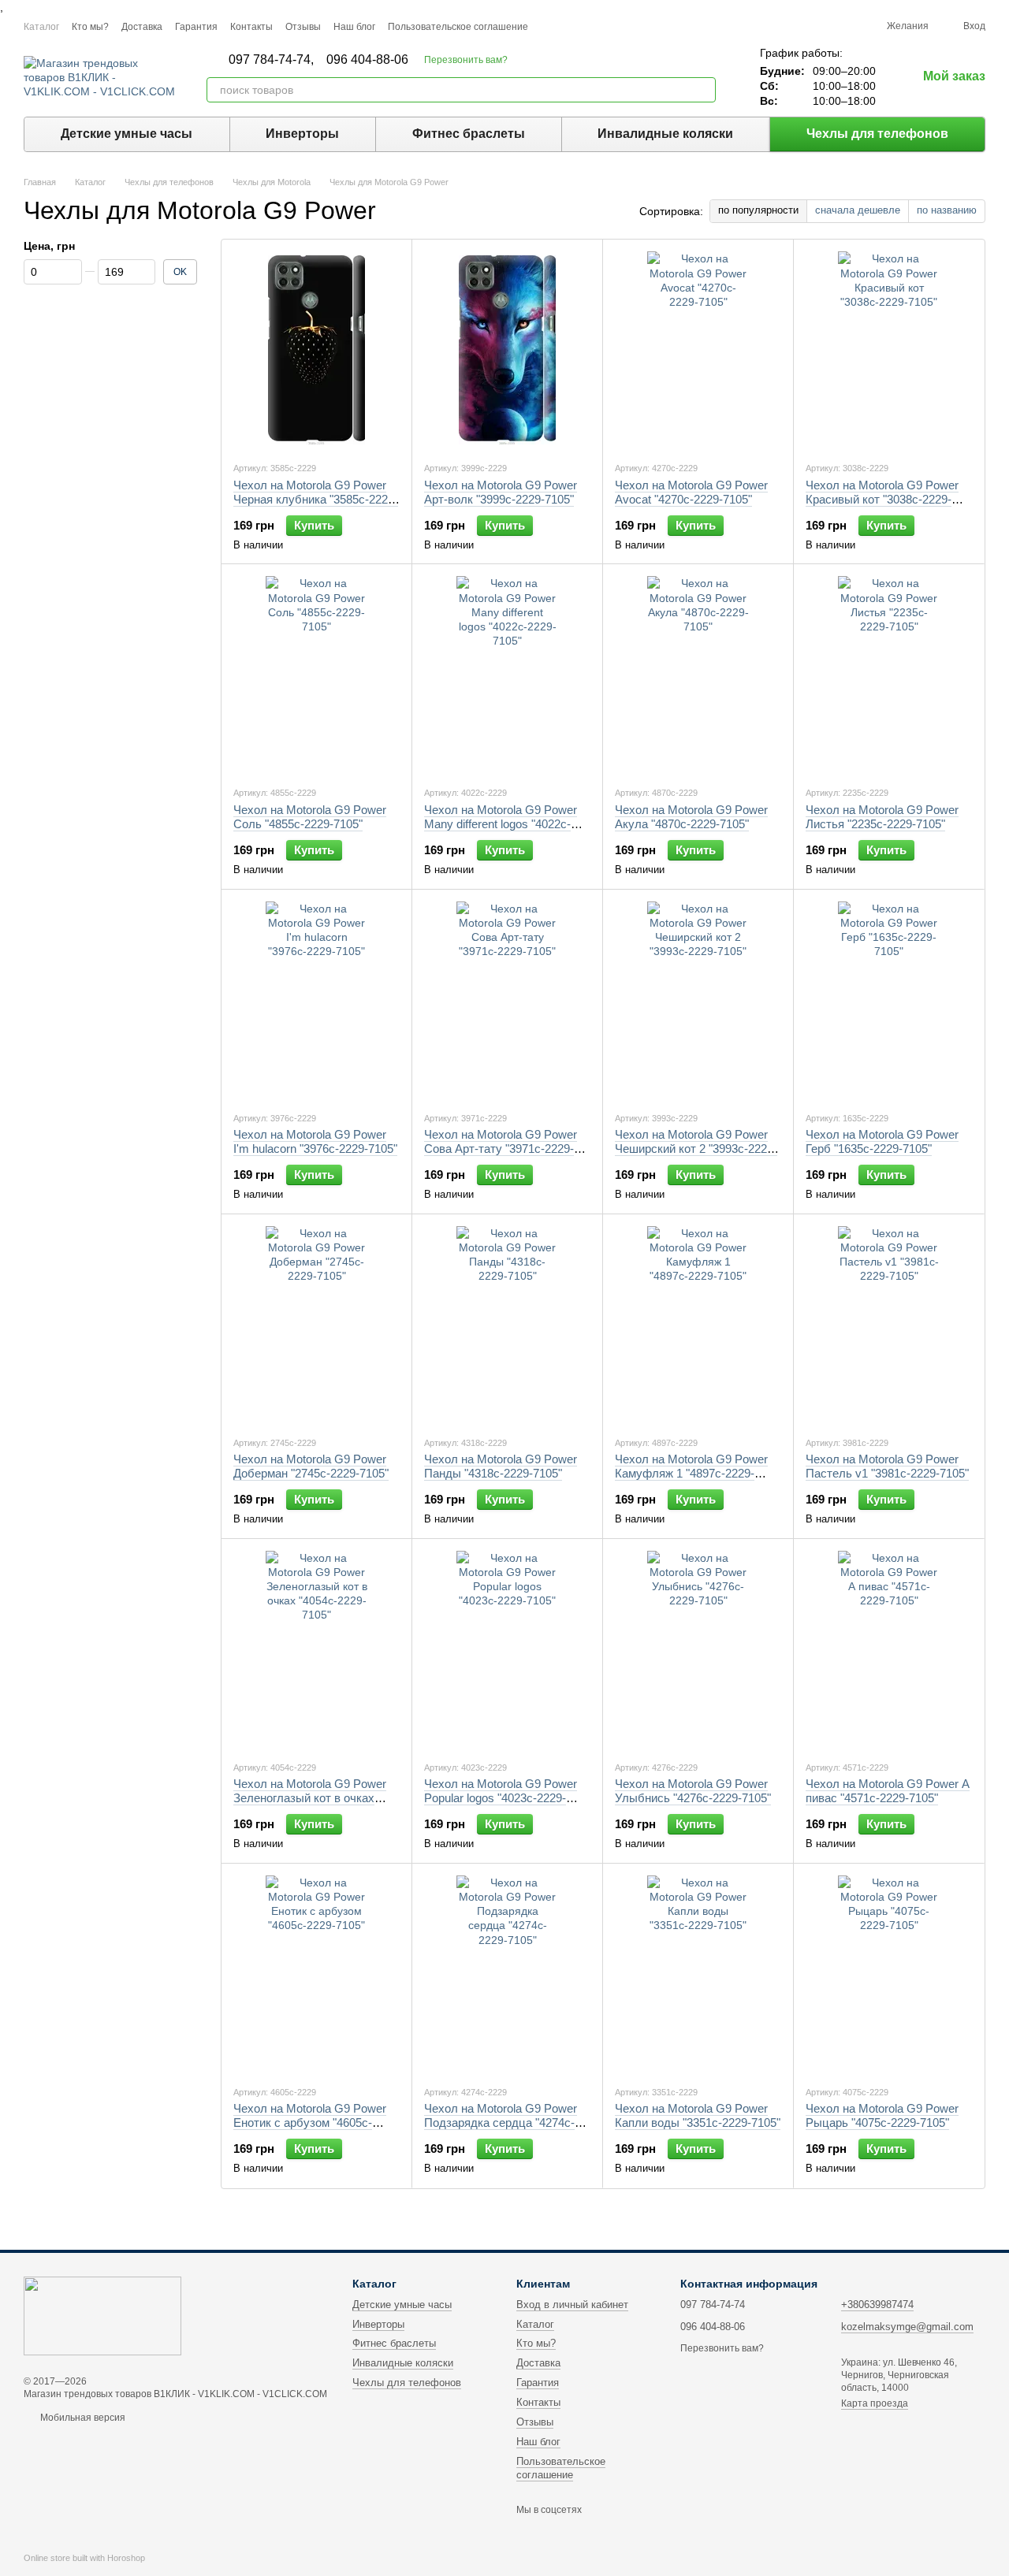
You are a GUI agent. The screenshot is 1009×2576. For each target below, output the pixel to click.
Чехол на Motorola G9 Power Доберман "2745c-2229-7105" (311, 1466)
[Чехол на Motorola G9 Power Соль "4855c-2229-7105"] (316, 675)
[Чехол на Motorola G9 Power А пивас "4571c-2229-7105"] (889, 1649)
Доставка (142, 27)
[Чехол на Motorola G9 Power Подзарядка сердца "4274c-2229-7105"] (507, 1974)
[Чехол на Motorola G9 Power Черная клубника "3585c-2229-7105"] (316, 350)
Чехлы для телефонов (877, 134)
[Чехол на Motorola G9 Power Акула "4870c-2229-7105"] (698, 675)
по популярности (758, 210)
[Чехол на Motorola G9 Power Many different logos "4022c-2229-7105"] (507, 675)
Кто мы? (90, 27)
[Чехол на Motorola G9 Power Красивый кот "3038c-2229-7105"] (889, 350)
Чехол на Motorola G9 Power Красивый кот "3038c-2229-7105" (882, 499)
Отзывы (303, 27)
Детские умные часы (127, 134)
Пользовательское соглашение (458, 27)
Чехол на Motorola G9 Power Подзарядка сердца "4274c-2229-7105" (501, 2123)
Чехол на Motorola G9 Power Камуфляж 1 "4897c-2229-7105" (691, 1473)
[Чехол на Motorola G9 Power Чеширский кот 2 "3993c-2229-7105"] (698, 1000)
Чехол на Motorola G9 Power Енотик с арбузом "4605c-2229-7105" (310, 2123)
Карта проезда (875, 2403)
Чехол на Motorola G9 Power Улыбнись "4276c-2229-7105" (693, 1791)
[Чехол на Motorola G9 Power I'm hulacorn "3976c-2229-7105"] (316, 1000)
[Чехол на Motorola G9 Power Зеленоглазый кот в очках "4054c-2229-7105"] (316, 1649)
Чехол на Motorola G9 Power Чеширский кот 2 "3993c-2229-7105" (696, 1149)
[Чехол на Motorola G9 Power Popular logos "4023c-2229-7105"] (507, 1649)
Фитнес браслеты (469, 134)
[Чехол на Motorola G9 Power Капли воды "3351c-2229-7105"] (698, 1974)
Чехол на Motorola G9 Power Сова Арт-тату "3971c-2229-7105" (501, 1149)
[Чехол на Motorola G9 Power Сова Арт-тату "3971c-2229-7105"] (507, 1000)
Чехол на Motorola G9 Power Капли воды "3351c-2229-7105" (698, 2115)
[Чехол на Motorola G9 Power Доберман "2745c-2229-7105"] (316, 1325)
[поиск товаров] (703, 90)
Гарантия (196, 27)
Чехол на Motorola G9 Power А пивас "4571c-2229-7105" (888, 1791)
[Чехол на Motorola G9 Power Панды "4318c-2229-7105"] (507, 1325)
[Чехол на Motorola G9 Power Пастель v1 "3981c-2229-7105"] (889, 1325)
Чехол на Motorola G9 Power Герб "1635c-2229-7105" (882, 1141)
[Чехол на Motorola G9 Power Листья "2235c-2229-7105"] (889, 675)
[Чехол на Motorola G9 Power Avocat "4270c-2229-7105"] (698, 350)
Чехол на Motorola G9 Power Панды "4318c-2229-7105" (501, 1466)
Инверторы (302, 134)
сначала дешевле (858, 210)
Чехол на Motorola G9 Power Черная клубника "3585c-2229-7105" (316, 499)
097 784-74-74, (271, 60)
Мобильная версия (82, 2418)
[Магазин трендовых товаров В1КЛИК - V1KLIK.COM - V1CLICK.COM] (102, 2315)
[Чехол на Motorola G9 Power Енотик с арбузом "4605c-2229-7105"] (316, 1974)
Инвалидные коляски (665, 134)
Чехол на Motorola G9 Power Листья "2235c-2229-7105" (882, 817)
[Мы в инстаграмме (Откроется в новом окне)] (550, 26)
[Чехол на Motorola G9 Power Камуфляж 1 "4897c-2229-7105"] (698, 1325)
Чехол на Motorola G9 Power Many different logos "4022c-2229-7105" (501, 824)
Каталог (41, 27)
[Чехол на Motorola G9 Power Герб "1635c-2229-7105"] (889, 1000)
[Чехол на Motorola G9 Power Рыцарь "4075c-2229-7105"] (889, 1974)
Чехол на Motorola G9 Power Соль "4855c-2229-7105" (310, 817)
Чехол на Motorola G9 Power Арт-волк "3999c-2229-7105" (501, 492)
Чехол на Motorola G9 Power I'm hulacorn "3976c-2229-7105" (315, 1141)
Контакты (251, 27)
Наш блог (354, 27)
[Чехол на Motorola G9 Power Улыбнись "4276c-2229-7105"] (698, 1649)
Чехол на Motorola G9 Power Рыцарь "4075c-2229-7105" (882, 2115)
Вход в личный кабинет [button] (572, 2305)
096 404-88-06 (367, 60)
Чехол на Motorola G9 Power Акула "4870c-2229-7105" (691, 817)
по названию (947, 210)
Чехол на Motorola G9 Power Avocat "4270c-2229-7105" (691, 492)
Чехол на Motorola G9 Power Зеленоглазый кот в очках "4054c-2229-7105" (310, 1798)
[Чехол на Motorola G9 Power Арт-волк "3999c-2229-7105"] (507, 350)
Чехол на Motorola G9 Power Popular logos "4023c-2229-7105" (501, 1798)
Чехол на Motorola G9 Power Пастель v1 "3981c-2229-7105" (887, 1466)
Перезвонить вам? (466, 60)
